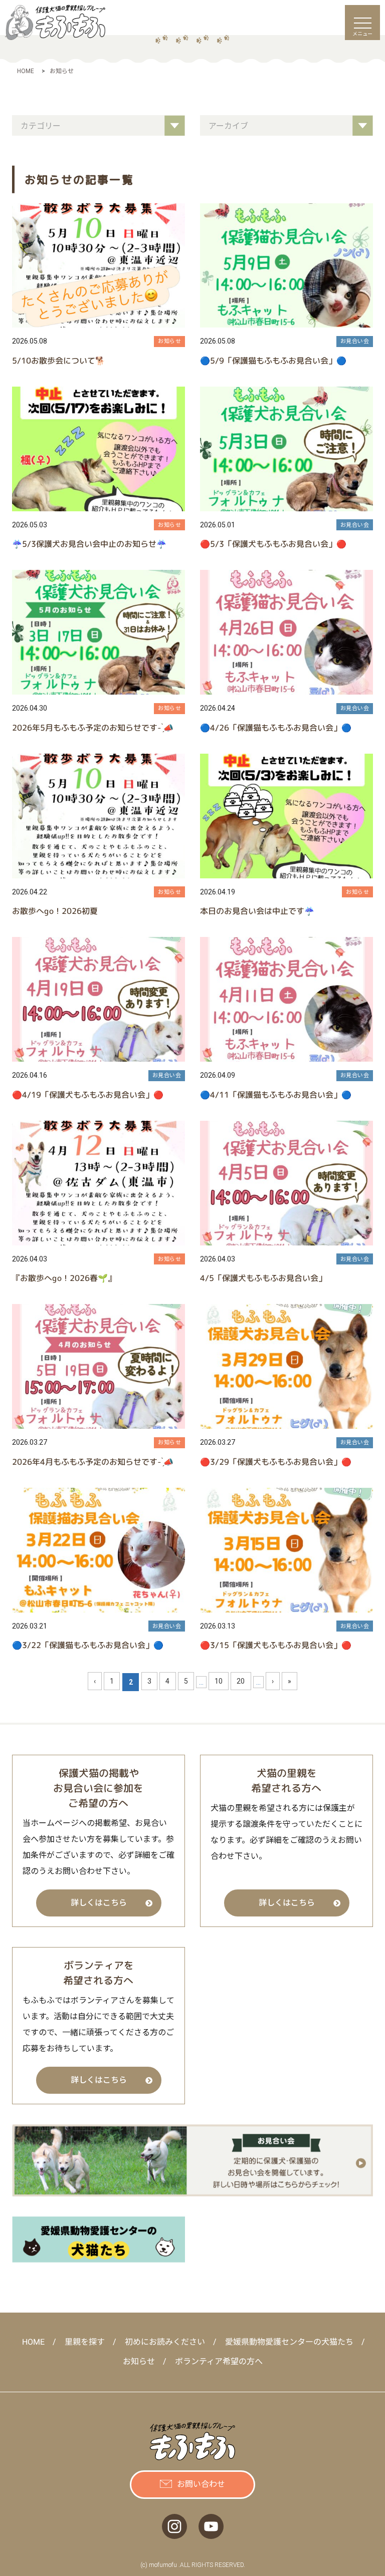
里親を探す (84, 2342)
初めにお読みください (164, 2342)
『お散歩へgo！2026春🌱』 (64, 1278)
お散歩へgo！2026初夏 (55, 911)
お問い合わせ (201, 2484)
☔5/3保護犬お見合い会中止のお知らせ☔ (89, 544)
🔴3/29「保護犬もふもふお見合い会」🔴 (276, 1462)
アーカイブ (229, 126)
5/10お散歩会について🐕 (59, 361)
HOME (33, 2342)
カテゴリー (42, 126)
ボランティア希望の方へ (218, 2361)
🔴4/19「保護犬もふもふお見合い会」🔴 (88, 1095)
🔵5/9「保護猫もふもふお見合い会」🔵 (273, 361)
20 (241, 1681)
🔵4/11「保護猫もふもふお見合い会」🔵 (276, 1095)
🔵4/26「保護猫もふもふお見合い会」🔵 (276, 728)
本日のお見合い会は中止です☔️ (257, 911)
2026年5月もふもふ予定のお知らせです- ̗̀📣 (93, 728)
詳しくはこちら (99, 1903)
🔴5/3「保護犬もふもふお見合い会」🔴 (273, 544)
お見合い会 (355, 341)
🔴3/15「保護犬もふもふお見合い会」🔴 (276, 1645)
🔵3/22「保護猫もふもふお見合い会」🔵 (88, 1645)
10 (219, 1681)
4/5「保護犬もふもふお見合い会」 (263, 1278)
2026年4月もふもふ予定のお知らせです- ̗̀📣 (93, 1462)
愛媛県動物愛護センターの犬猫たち (289, 2342)
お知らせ (169, 341)
